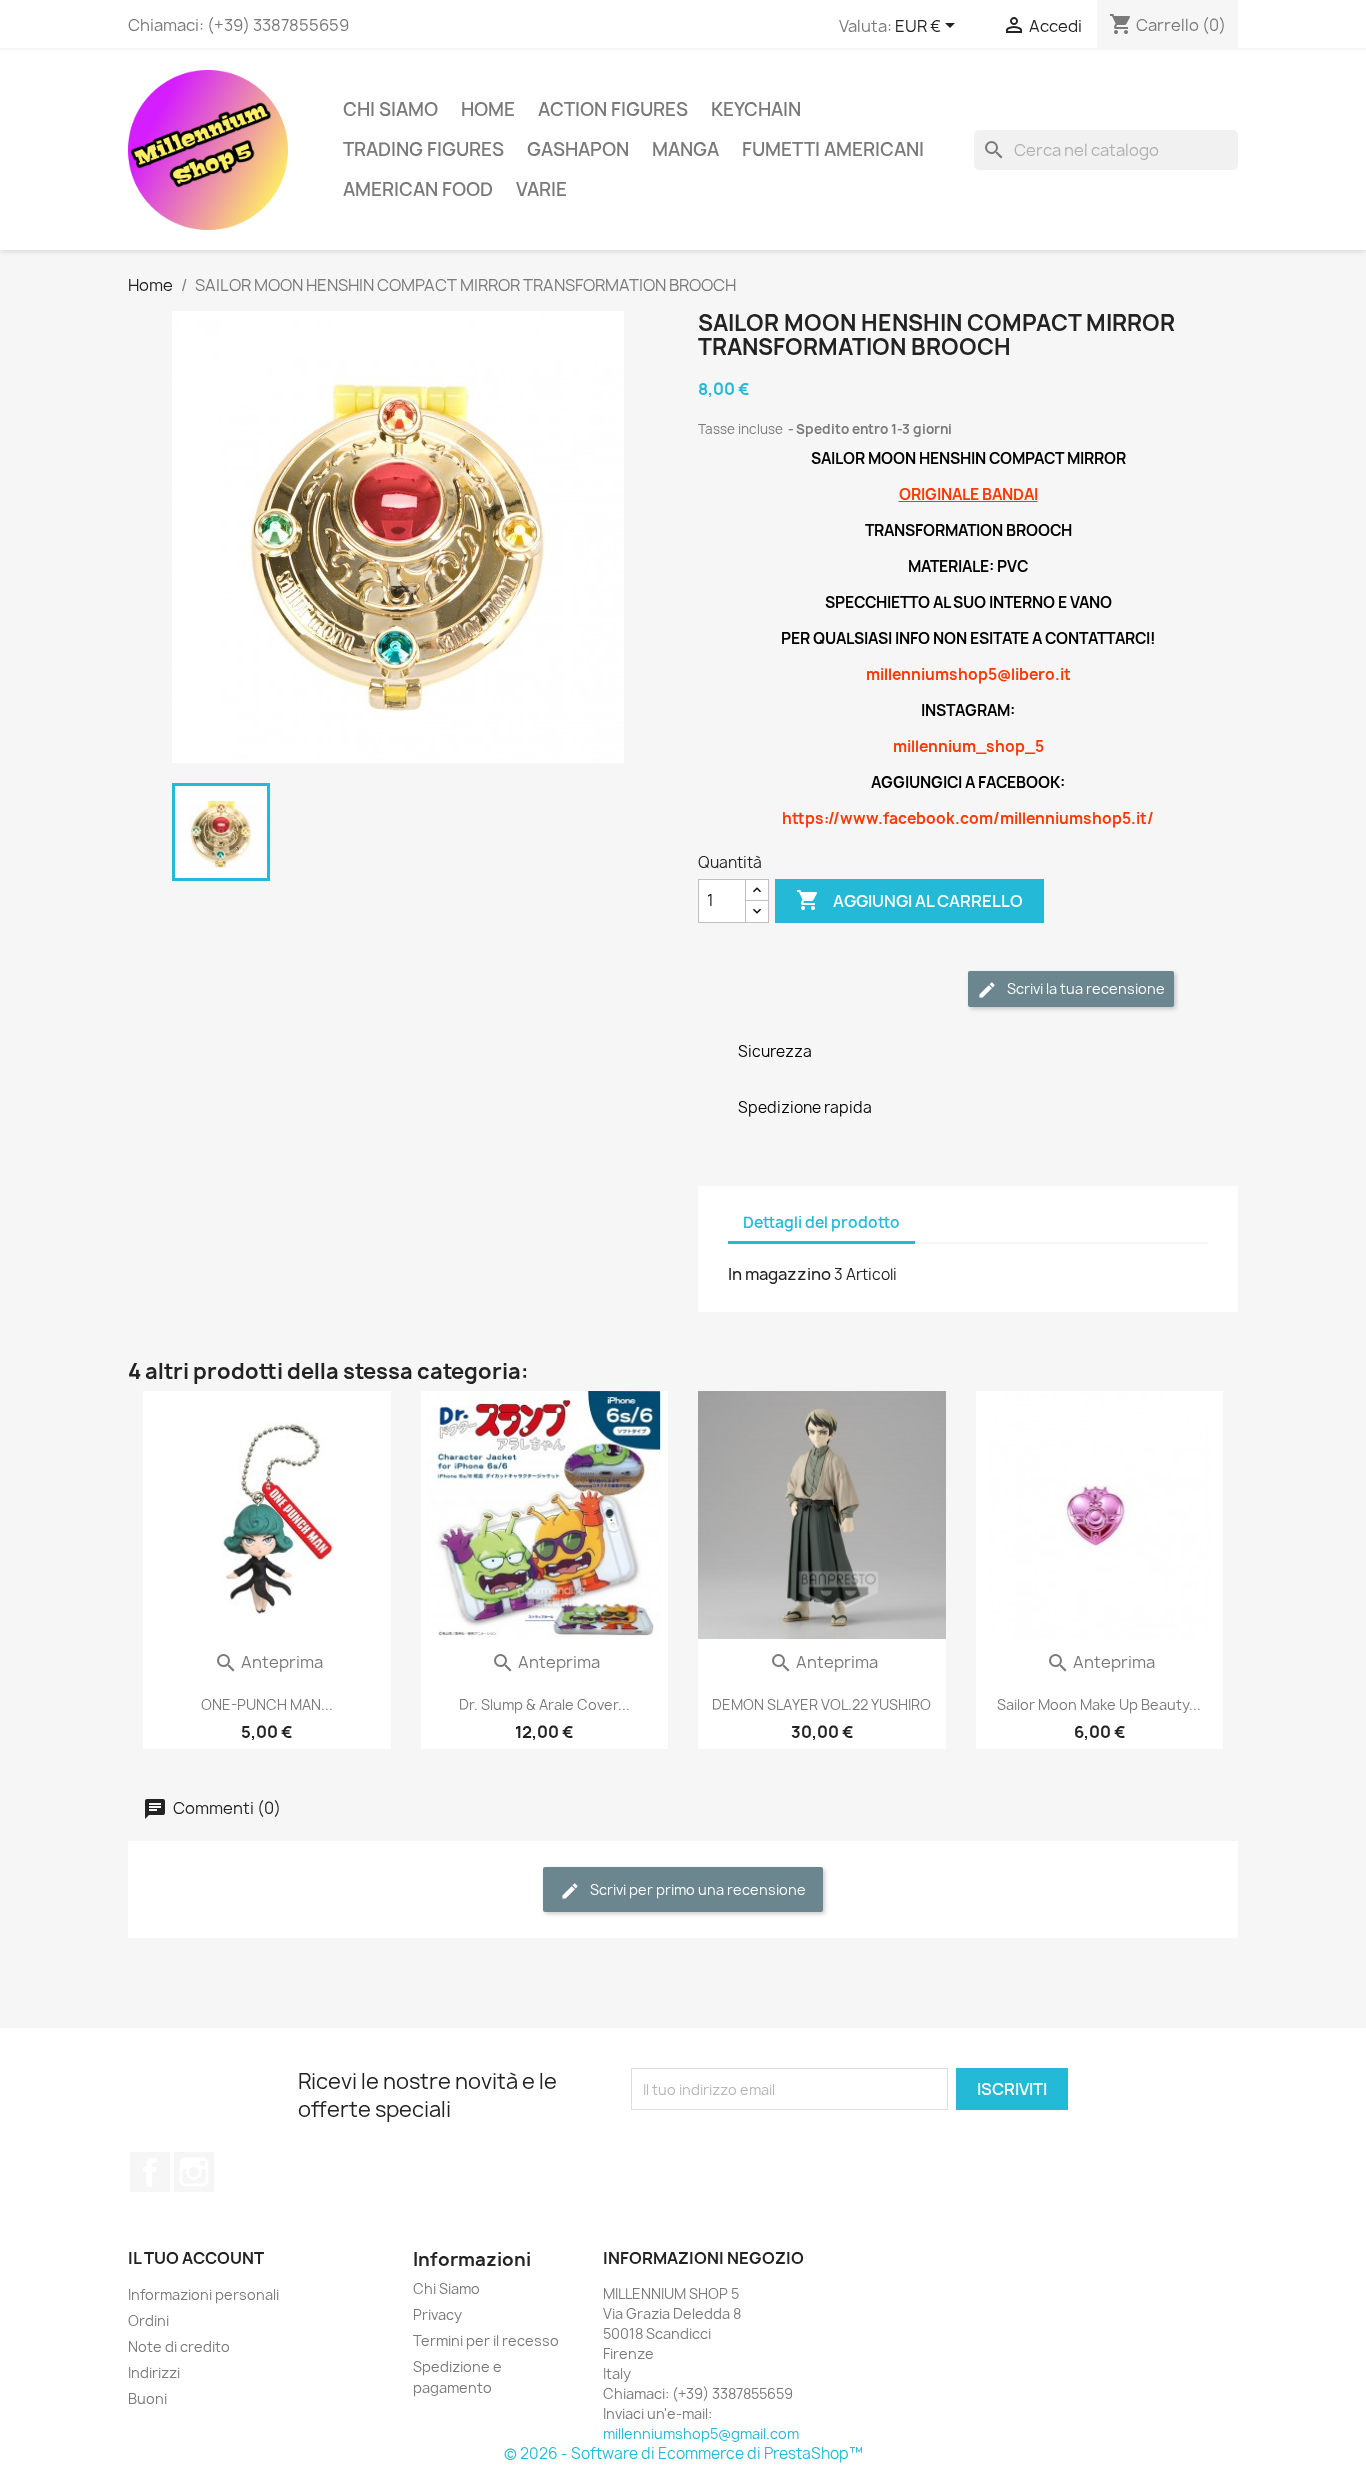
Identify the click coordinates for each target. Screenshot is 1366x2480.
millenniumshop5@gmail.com (701, 2433)
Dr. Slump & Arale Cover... (544, 1704)
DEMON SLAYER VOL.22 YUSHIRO (821, 1704)
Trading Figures (423, 149)
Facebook (150, 2172)
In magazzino (779, 1274)
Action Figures (613, 109)
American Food (418, 189)
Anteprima (268, 1662)
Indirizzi (154, 2372)
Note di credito (179, 2346)
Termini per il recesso (486, 2340)
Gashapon (578, 149)
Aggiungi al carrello (909, 900)
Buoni (147, 2398)
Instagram (194, 2172)
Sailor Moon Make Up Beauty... (1099, 1704)
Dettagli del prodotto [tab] (821, 1222)
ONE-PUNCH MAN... (267, 1704)
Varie (541, 189)
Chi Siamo (390, 109)
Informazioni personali (203, 2294)
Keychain (756, 109)
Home (488, 109)
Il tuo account (196, 2258)
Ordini (148, 2320)
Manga (685, 149)
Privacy (437, 2314)
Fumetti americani (833, 149)
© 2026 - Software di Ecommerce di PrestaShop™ (683, 2453)
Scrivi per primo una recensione (696, 1889)
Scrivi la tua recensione (1084, 988)
